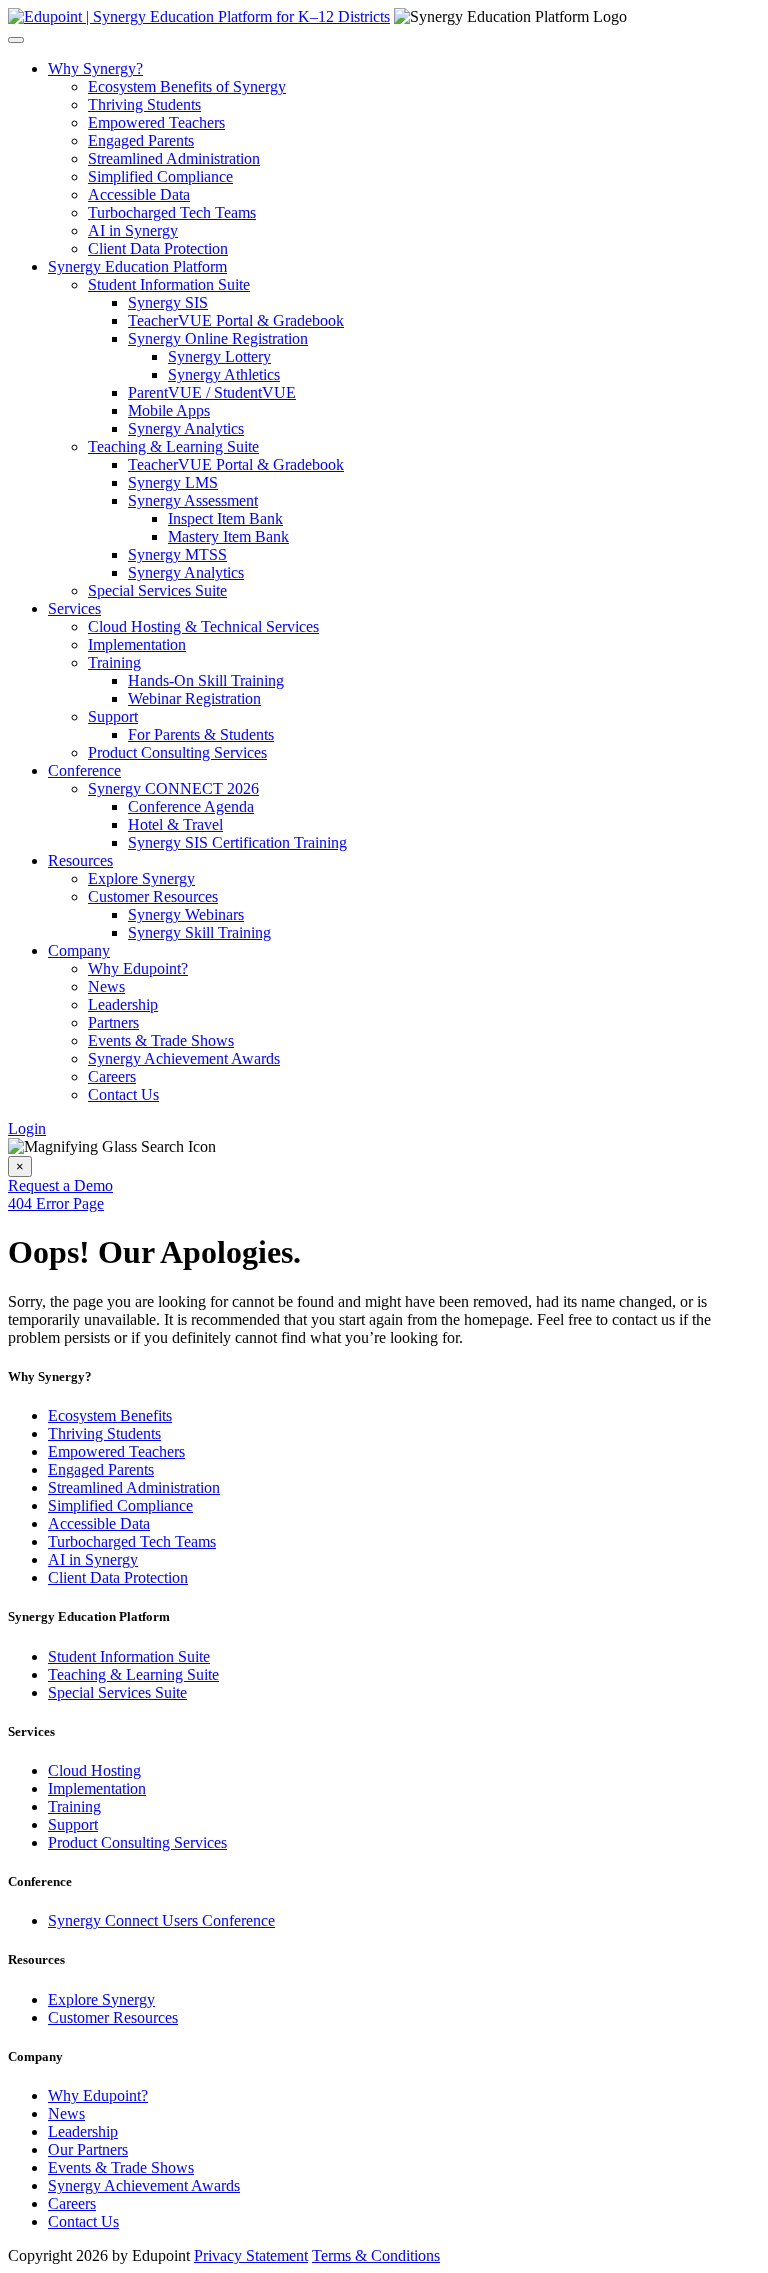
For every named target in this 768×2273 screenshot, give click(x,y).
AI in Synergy (133, 230)
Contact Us (123, 1094)
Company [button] (79, 950)
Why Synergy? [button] (95, 68)
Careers (112, 1076)
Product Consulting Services (177, 752)
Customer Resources (153, 896)
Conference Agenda (191, 806)
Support (113, 716)
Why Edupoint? (138, 968)
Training (114, 662)
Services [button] (74, 608)
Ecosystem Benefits (110, 1415)
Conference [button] (84, 770)
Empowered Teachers (156, 122)
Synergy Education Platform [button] (137, 266)
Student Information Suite (169, 284)
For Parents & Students (201, 734)
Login (27, 1128)
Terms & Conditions (376, 2255)
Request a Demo (60, 1185)
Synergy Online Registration (218, 338)
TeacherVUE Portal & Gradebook (236, 320)
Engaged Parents (141, 140)
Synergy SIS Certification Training (237, 842)
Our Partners (88, 2149)
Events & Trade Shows (161, 1040)
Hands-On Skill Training (206, 680)
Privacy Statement (251, 2255)
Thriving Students (144, 104)
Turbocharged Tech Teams (172, 212)
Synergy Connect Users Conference (161, 1920)
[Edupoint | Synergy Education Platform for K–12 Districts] (199, 16)
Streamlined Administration (174, 158)
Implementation (137, 644)
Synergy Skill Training (199, 932)
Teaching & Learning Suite (173, 446)
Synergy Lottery (219, 356)
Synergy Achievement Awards (184, 1058)
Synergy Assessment (193, 500)
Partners (113, 1022)
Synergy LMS (173, 482)
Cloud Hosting (94, 1770)
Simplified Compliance (160, 176)
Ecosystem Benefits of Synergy (187, 86)
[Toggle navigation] (16, 40)
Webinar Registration (194, 698)
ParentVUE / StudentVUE (212, 392)
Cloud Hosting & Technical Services (203, 626)
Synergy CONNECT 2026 (173, 788)
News (106, 986)
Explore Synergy (141, 878)
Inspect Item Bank (225, 518)
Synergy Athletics (224, 374)
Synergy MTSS (177, 554)
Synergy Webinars (186, 914)
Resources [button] (80, 860)
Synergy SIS (168, 302)
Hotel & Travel (175, 824)
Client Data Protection (158, 248)
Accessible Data (139, 194)
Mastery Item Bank (228, 536)
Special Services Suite (157, 590)
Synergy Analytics (186, 428)
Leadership (123, 1004)
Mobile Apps (169, 410)
